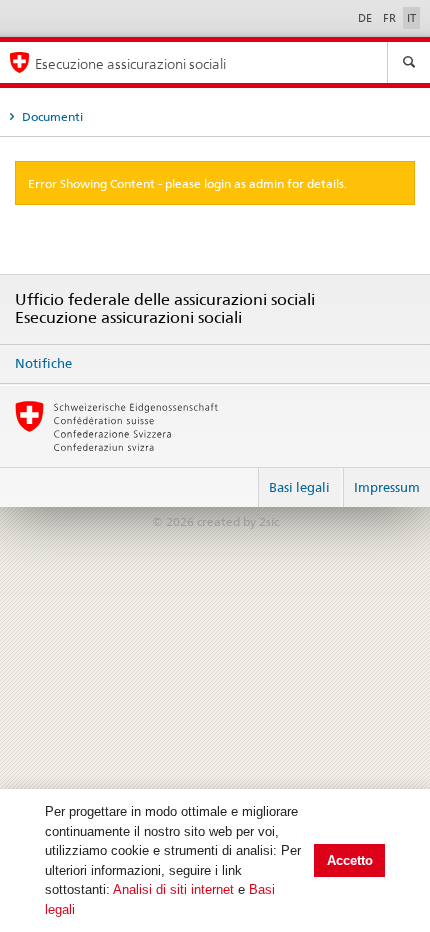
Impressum (387, 487)
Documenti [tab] (51, 116)
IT (411, 18)
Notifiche (43, 363)
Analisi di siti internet (173, 889)
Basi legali (299, 487)
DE (366, 18)
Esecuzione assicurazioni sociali (130, 63)
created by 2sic (238, 521)
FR (391, 18)
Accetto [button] (350, 860)
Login (235, 479)
